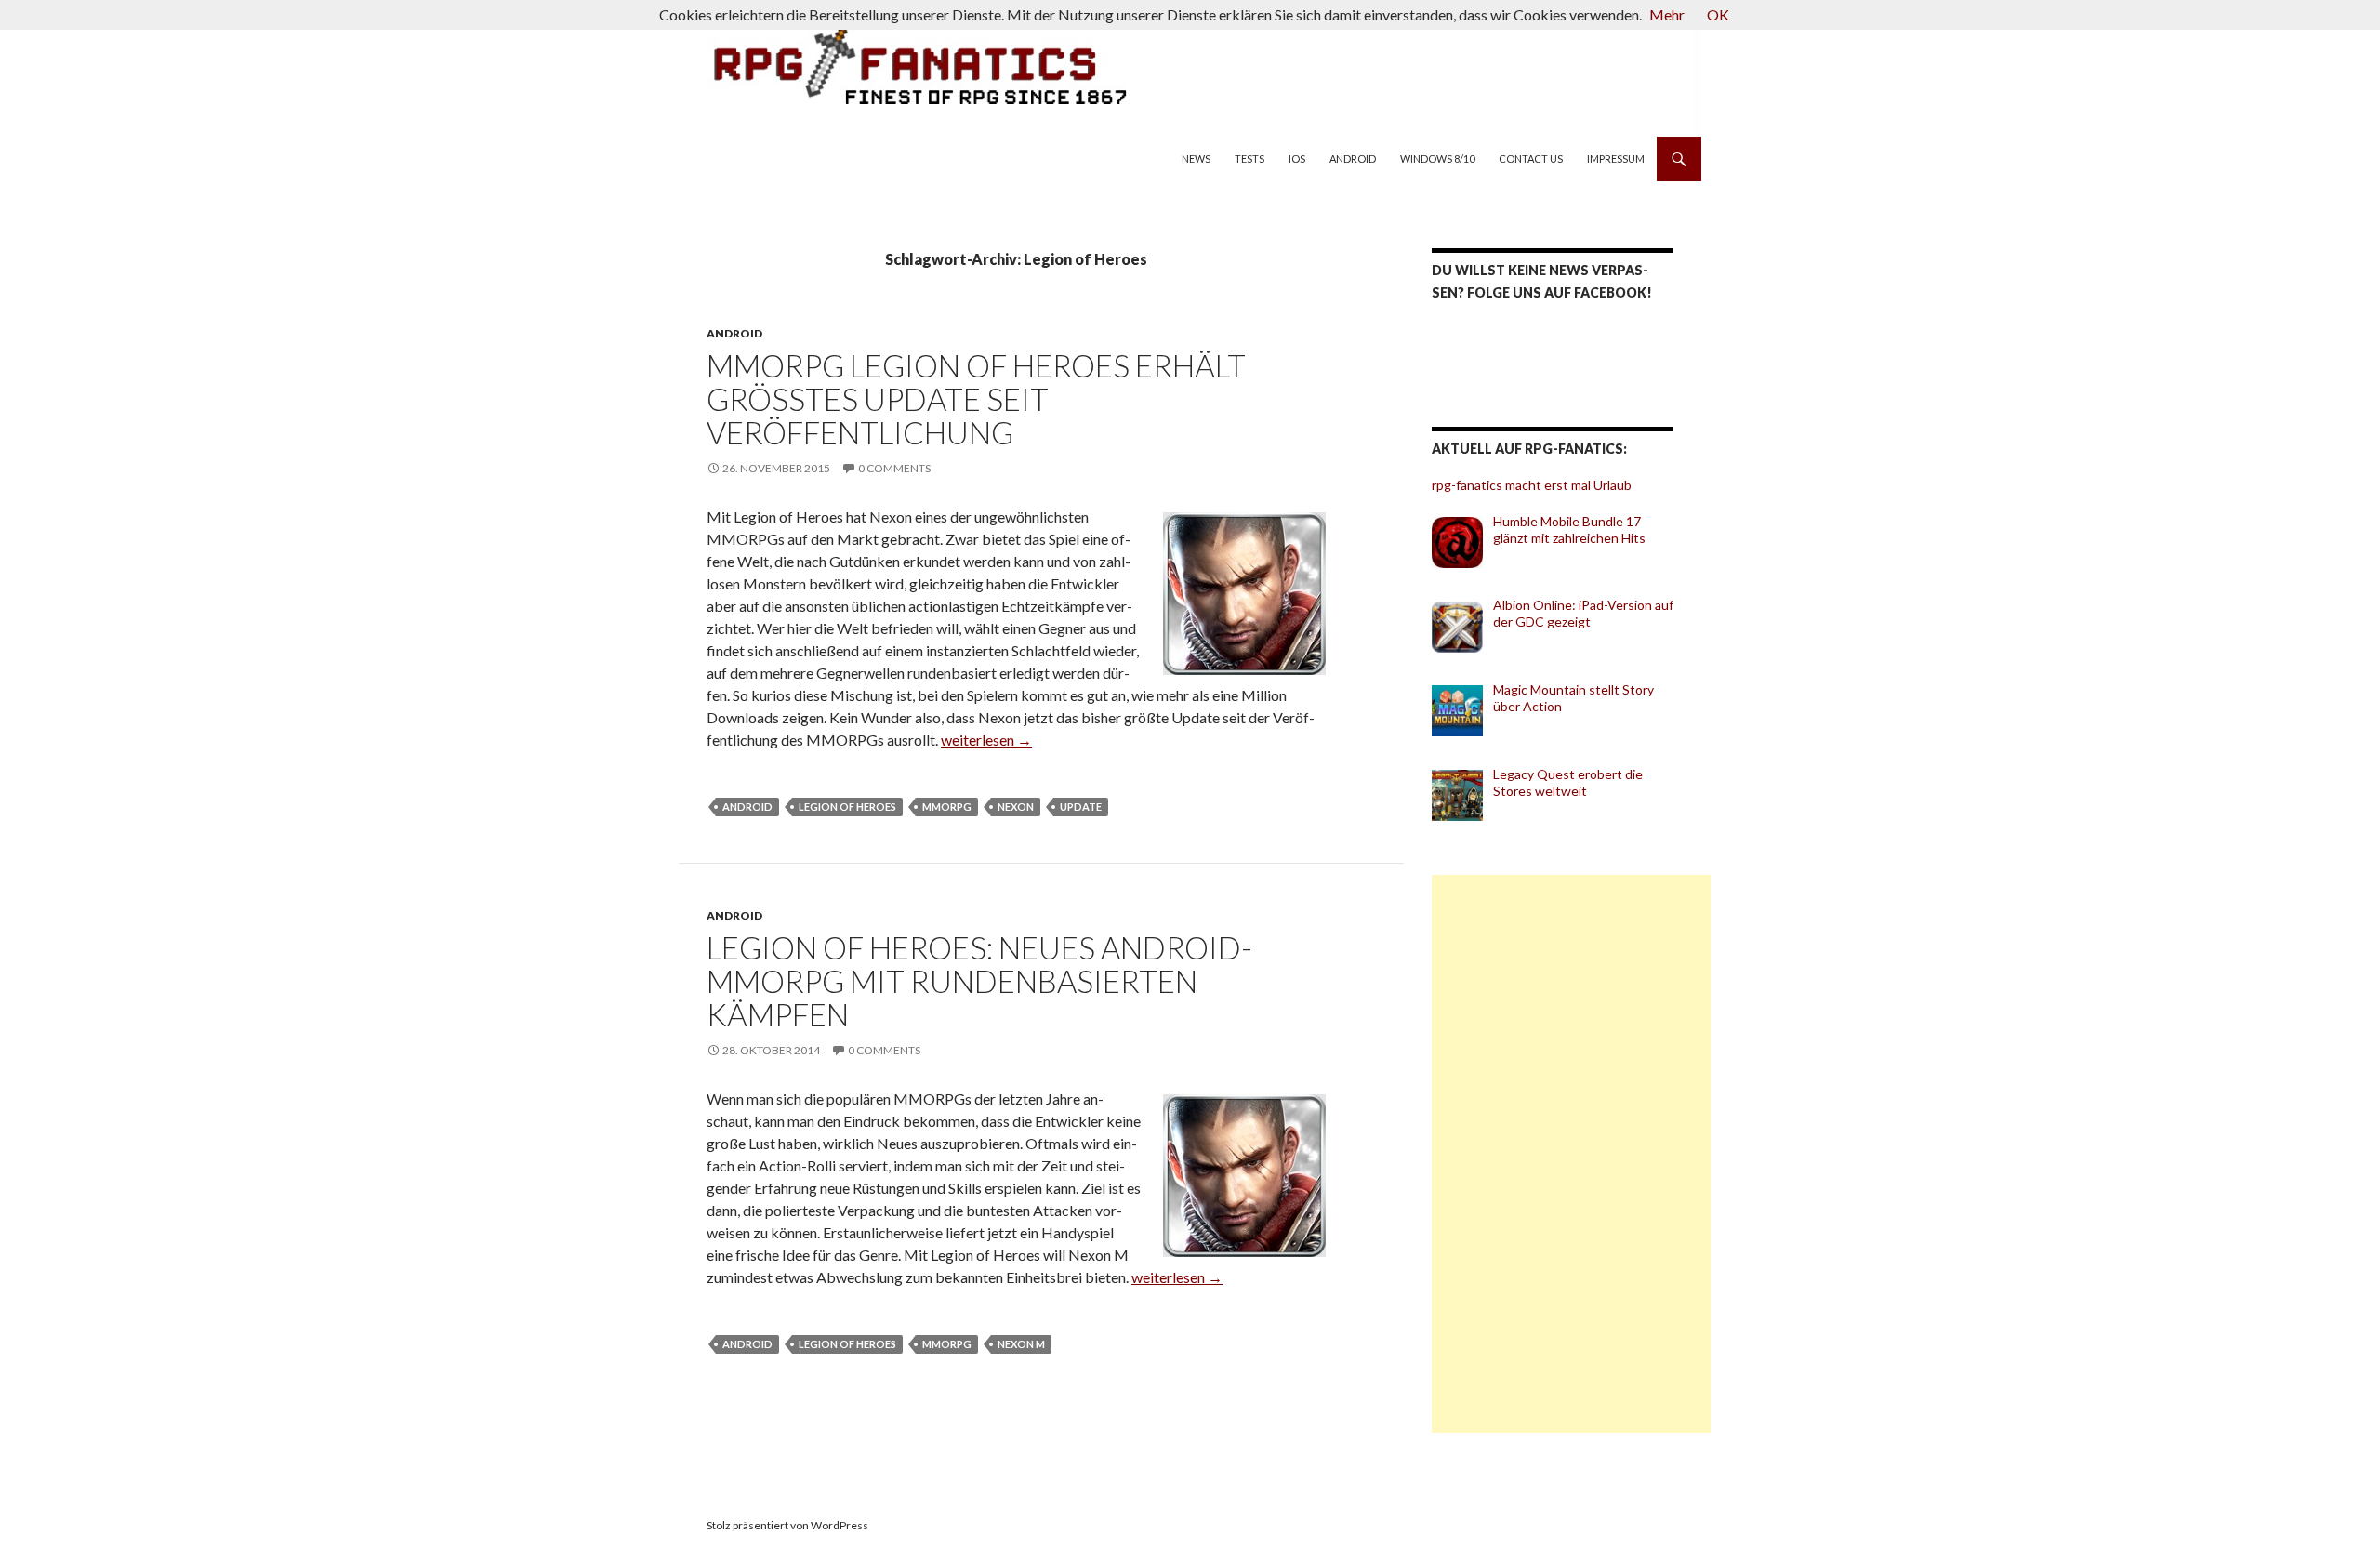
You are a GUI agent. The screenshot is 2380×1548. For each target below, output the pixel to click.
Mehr (1667, 14)
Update (1081, 807)
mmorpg (947, 807)
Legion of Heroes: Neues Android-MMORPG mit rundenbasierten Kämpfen (979, 981)
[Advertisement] (1571, 1154)
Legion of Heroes (847, 807)
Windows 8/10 (1437, 159)
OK (1718, 14)
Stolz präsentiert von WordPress (787, 1525)
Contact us (1531, 159)
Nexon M (1021, 1344)
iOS (1297, 159)
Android (1353, 159)
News (1196, 159)
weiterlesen (986, 740)
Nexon (1016, 807)
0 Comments (894, 468)
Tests (1249, 159)
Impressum (1616, 159)
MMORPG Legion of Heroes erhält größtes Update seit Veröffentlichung (976, 399)
